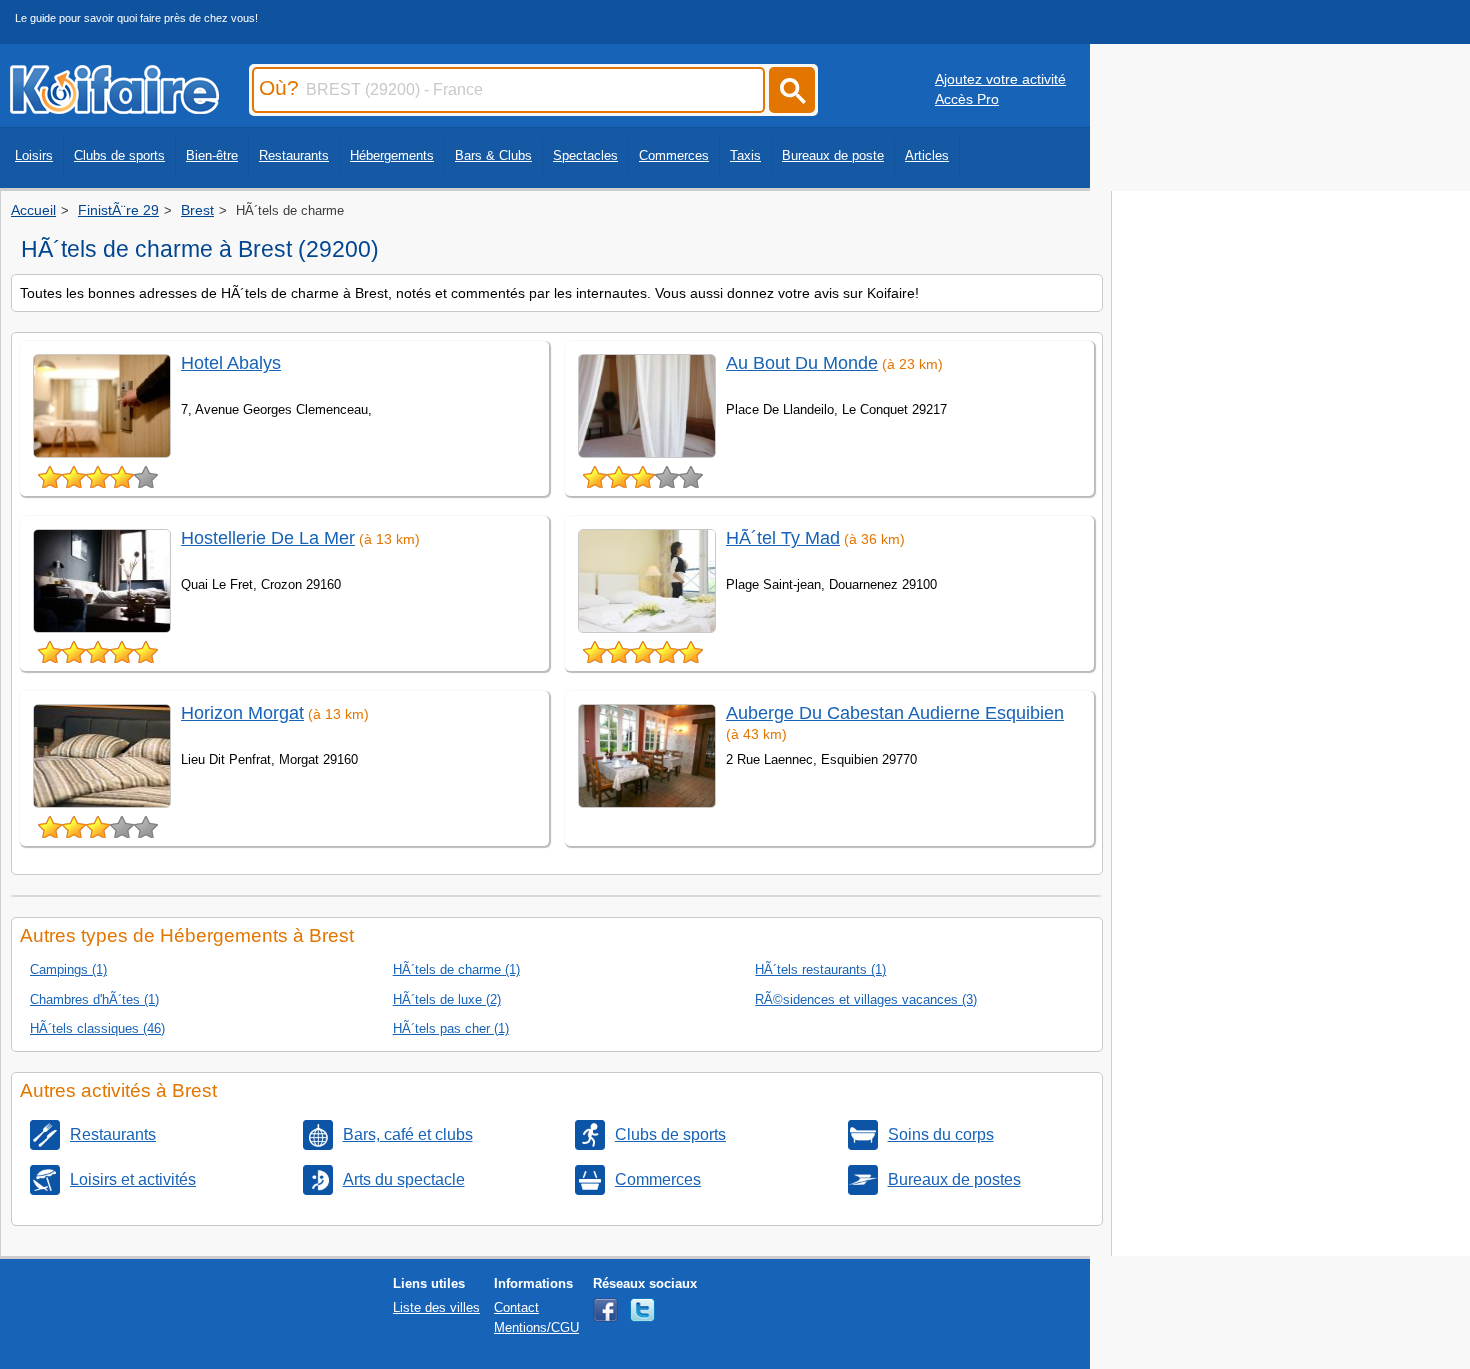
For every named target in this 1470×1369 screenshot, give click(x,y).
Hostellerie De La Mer (268, 538)
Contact (516, 1307)
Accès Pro (967, 99)
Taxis (745, 155)
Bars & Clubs (493, 155)
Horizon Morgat (242, 713)
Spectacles (585, 155)
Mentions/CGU (536, 1327)
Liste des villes (436, 1307)
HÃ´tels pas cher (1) (451, 1028)
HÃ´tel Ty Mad (783, 538)
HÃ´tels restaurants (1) (820, 969)
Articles (927, 155)
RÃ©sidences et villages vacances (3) (866, 999)
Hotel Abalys (231, 363)
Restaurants (294, 155)
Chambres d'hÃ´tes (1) (94, 999)
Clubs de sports (119, 155)
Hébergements (392, 155)
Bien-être (212, 155)
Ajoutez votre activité (1000, 79)
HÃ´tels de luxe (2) (447, 999)
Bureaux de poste (833, 155)
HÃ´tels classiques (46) (97, 1028)
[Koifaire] (114, 108)
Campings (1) (68, 969)
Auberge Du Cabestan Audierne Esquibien (895, 713)
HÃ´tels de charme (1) (456, 969)
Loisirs (34, 155)
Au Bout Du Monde (802, 363)
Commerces (674, 155)
